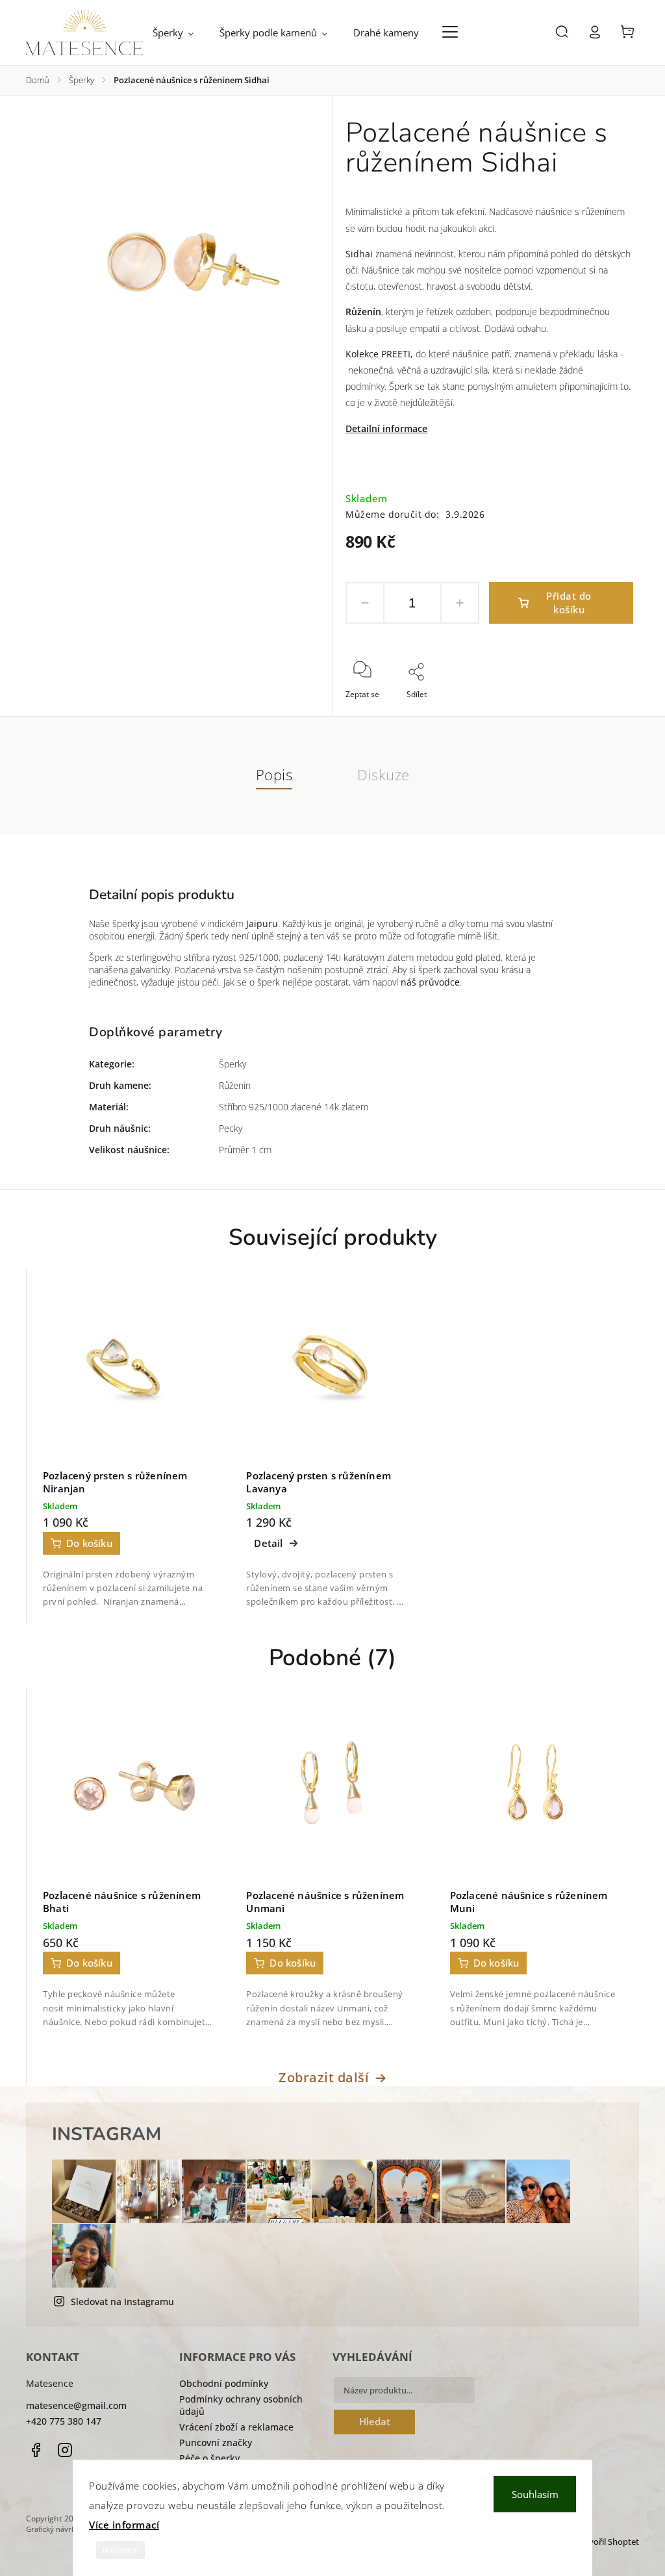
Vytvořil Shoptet (608, 2542)
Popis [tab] (274, 775)
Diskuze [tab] (383, 775)
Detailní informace (386, 428)
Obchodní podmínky (224, 2383)
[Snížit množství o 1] (365, 603)
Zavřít (593, 712)
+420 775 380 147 (64, 2421)
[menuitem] (180, 32)
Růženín (363, 312)
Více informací (124, 2525)
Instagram (65, 2450)
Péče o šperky (209, 2458)
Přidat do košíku (569, 603)
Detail (268, 1543)
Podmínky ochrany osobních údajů (241, 2405)
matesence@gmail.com (76, 2405)
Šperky (232, 1064)
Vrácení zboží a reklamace (236, 2427)
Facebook (36, 2450)
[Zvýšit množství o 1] (460, 603)
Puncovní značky (216, 2442)
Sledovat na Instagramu (122, 2302)
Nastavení (120, 2550)
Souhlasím (535, 2494)
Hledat (375, 2422)
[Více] (450, 32)
